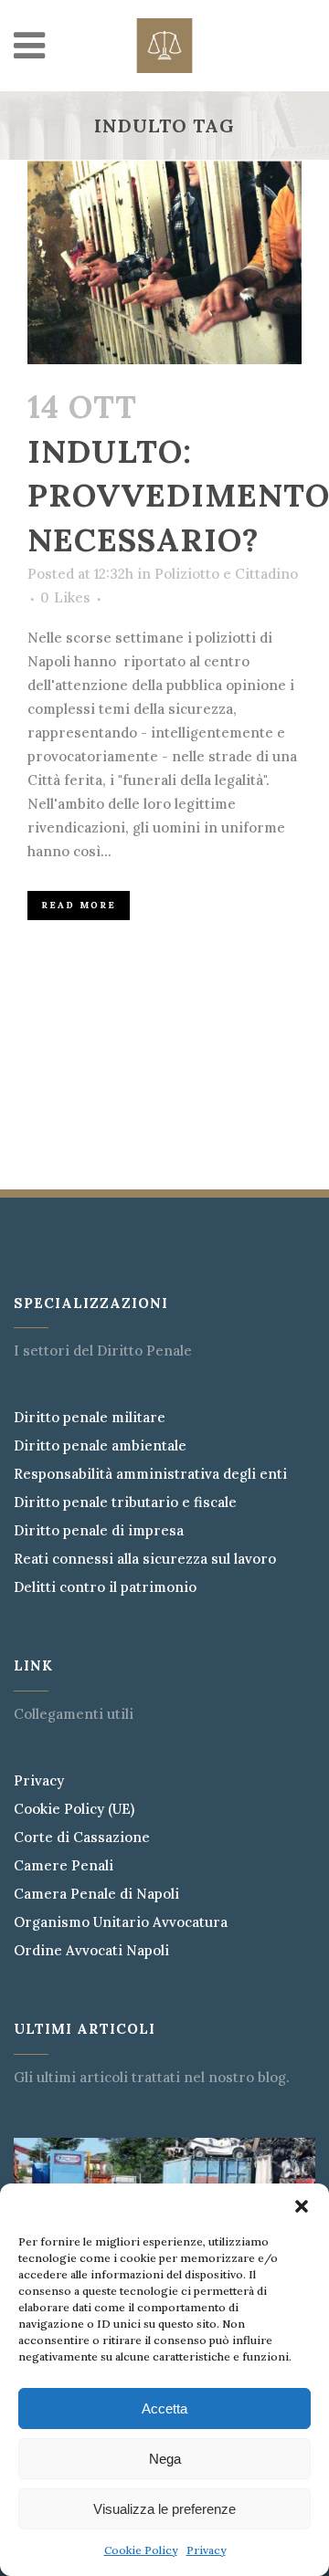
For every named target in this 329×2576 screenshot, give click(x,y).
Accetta (164, 2408)
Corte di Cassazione (82, 1838)
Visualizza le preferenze (164, 2509)
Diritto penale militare (90, 1418)
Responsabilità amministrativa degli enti (150, 1474)
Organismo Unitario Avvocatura (121, 1922)
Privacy (206, 2550)
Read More (79, 905)
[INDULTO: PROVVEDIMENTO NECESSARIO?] (164, 262)
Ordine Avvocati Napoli (91, 1951)
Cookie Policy (141, 2550)
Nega (165, 2459)
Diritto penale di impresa (99, 1531)
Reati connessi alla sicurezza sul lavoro (145, 1559)
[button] (302, 2206)
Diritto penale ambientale (100, 1446)
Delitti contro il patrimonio (105, 1587)
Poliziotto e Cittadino (226, 574)
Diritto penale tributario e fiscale (125, 1503)
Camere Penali (64, 1866)
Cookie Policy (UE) (74, 1809)
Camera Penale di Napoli (96, 1894)
